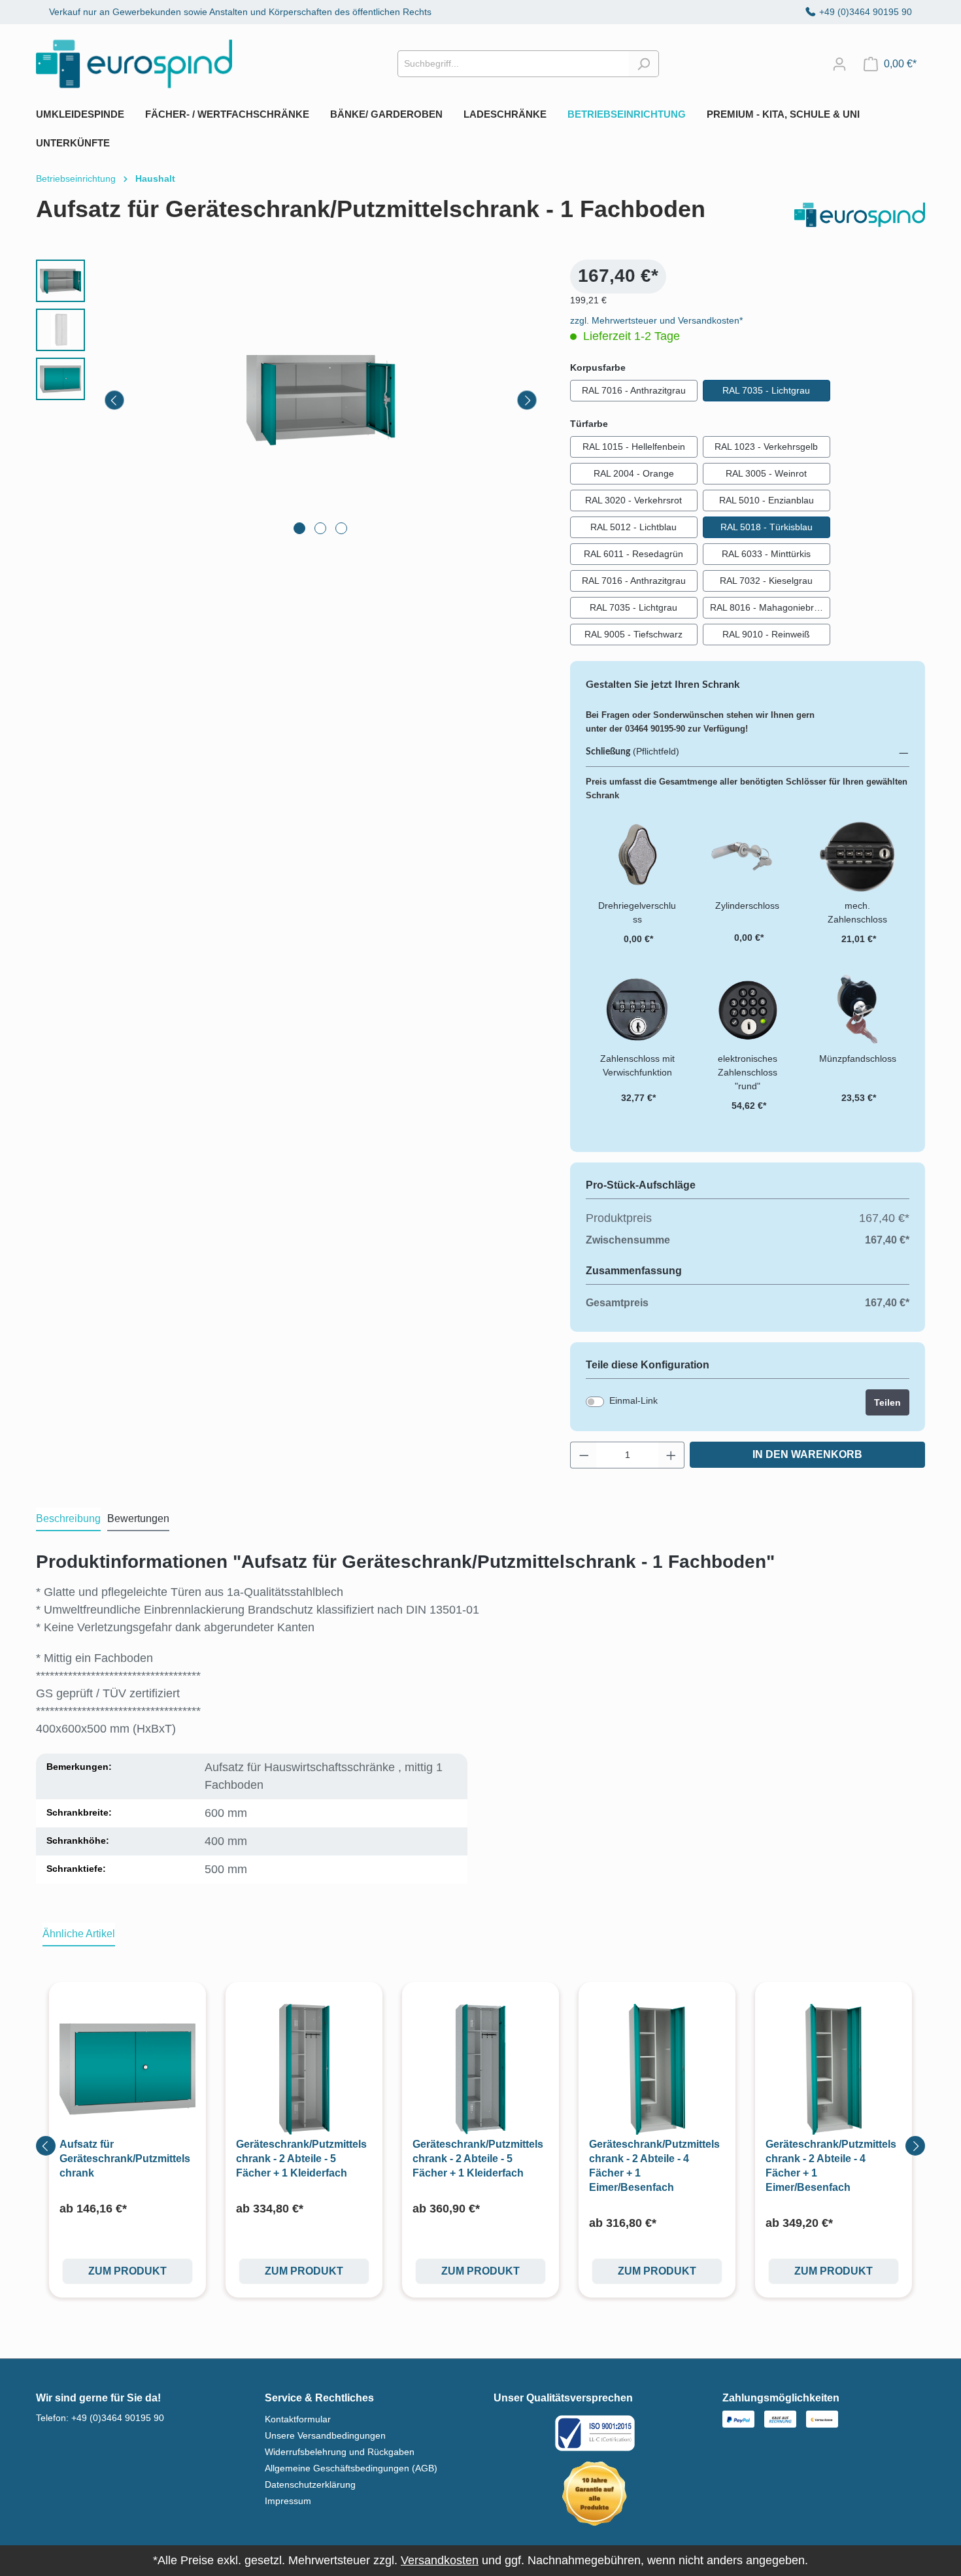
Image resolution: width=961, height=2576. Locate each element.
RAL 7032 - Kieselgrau (766, 581)
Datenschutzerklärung (310, 2484)
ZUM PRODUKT (127, 2271)
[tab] (68, 1519)
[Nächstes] (527, 400)
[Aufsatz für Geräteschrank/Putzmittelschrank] (127, 2069)
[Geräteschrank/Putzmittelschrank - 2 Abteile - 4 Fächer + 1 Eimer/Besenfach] (657, 2069)
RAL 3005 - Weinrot (766, 473)
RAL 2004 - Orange (634, 473)
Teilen (887, 1402)
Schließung (608, 752)
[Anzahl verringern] (584, 1455)
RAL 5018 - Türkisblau (767, 527)
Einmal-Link (633, 1400)
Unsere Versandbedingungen (325, 2435)
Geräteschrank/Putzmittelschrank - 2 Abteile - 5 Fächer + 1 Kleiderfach (301, 2159)
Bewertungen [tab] (138, 1518)
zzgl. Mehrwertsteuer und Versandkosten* (656, 320)
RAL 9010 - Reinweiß (766, 634)
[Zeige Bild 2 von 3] (320, 528)
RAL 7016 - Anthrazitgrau (634, 390)
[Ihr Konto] (839, 64)
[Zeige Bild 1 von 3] (299, 528)
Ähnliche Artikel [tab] (79, 1934)
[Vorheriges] (114, 400)
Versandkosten (440, 2560)
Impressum (288, 2501)
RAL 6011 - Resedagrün (633, 554)
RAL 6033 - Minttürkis (766, 554)
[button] (748, 752)
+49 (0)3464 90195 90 (866, 12)
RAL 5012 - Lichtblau (633, 527)
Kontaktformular (298, 2419)
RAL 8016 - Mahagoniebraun (770, 607)
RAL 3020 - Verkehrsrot (633, 500)
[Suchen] (644, 64)
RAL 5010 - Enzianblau (767, 500)
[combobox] (513, 64)
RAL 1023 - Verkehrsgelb (766, 447)
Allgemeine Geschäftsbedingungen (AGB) (351, 2468)
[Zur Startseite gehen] (134, 64)
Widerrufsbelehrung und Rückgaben (340, 2452)
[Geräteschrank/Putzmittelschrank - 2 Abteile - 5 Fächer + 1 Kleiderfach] (304, 2069)
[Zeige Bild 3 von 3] (341, 528)
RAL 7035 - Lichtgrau (766, 390)
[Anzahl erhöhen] (671, 1455)
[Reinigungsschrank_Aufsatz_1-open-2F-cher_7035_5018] (321, 400)
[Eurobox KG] (860, 215)
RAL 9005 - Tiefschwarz (633, 634)
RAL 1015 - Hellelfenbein (634, 447)
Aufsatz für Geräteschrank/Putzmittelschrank (125, 2159)
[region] (290, 400)
